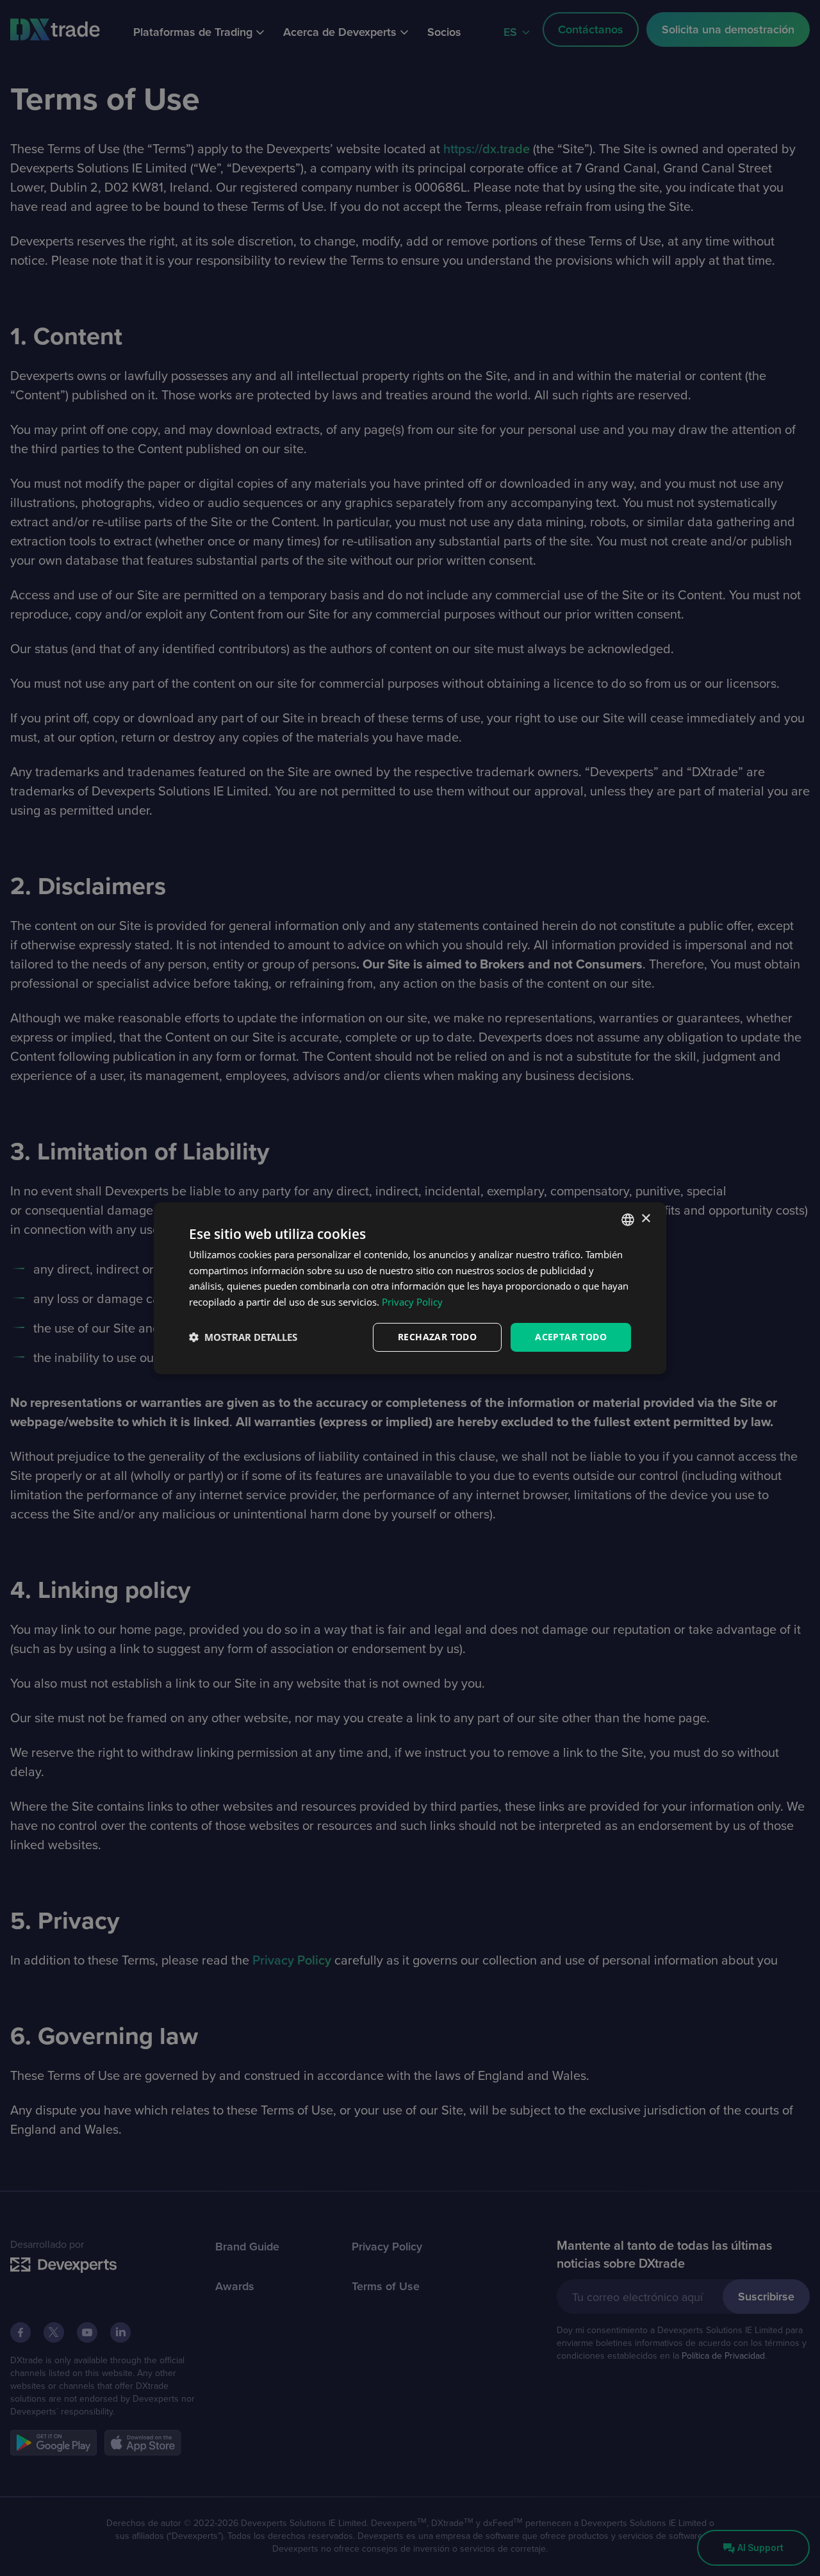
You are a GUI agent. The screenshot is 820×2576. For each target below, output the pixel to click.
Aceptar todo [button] (571, 1337)
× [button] (645, 1219)
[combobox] (628, 1219)
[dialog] (410, 1288)
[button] (243, 1337)
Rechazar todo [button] (437, 1337)
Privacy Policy (412, 1302)
